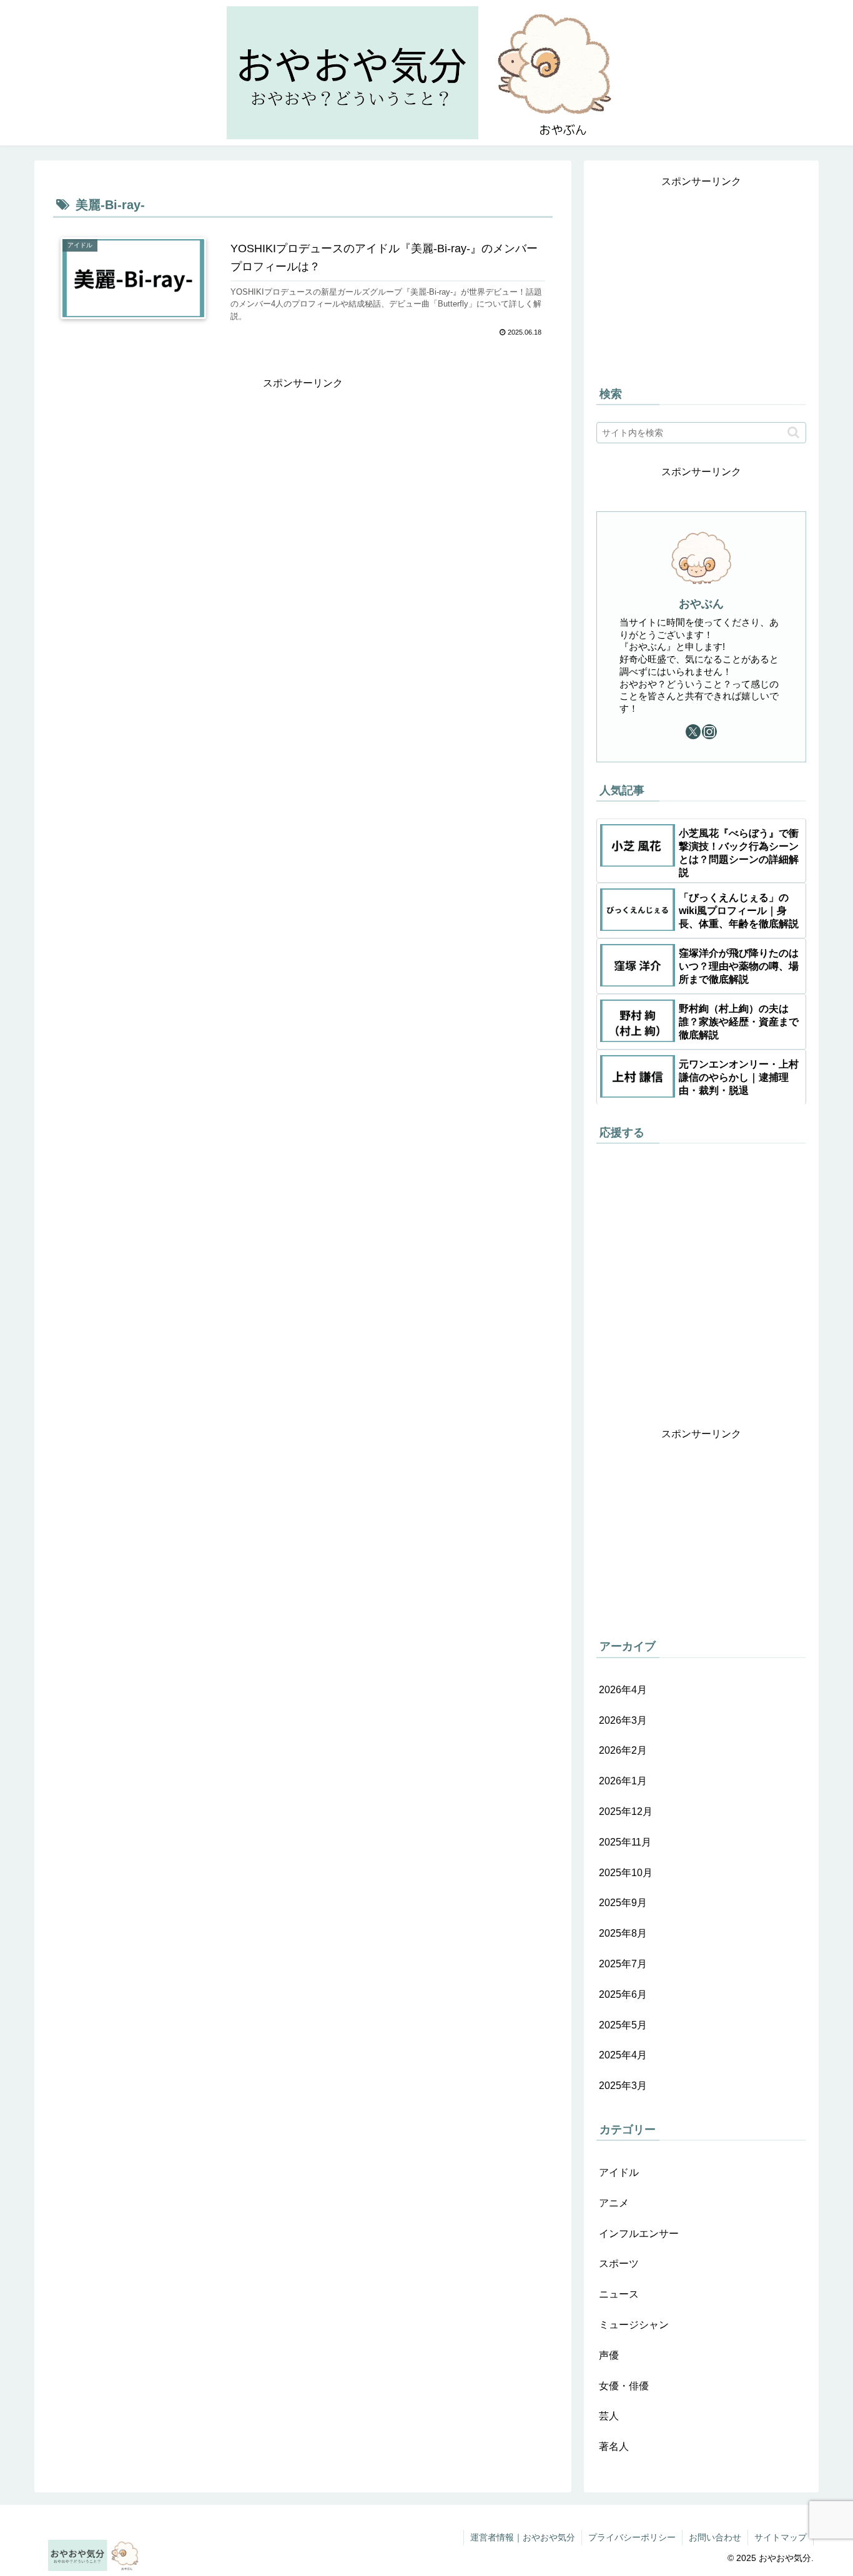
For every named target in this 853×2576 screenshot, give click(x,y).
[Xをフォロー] (693, 732)
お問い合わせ (715, 2537)
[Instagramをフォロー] (709, 732)
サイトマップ (781, 2537)
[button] (793, 432)
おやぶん (701, 604)
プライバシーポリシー (632, 2537)
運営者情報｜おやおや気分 (523, 2537)
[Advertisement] (303, 421)
